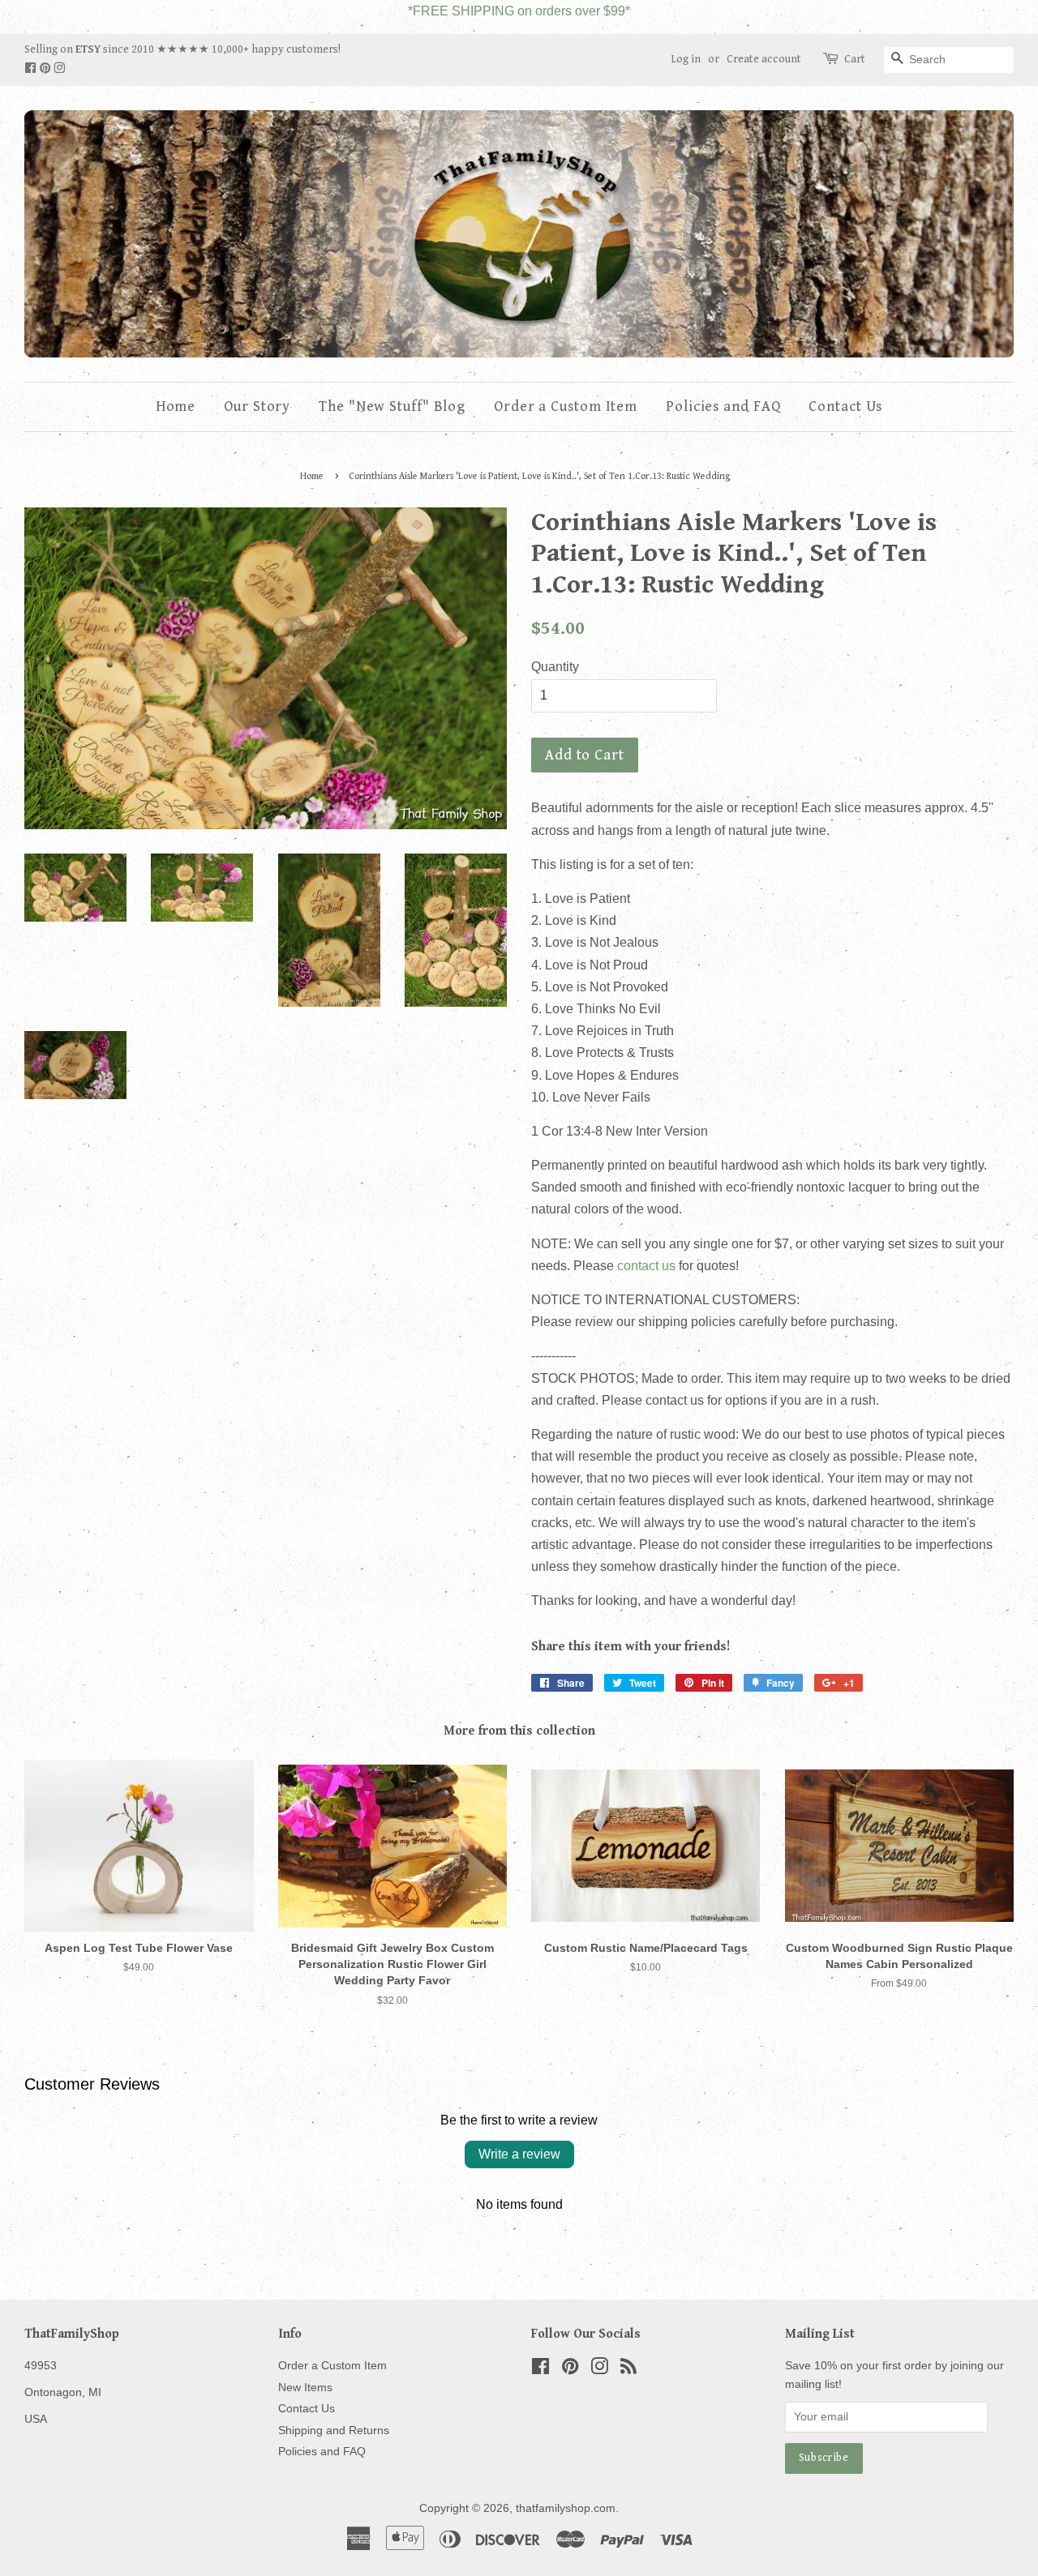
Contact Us (845, 407)
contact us (646, 1266)
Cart (855, 59)
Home (176, 407)
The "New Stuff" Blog (392, 407)
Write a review (519, 2154)
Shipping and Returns (334, 2431)
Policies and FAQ (723, 407)
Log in (686, 59)
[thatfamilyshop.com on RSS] (628, 2370)
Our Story (257, 407)
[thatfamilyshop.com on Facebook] (32, 69)
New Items (305, 2388)
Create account (764, 59)
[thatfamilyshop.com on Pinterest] (46, 69)
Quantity (555, 667)
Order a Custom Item (566, 407)
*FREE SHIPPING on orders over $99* (519, 11)
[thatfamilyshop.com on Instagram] (59, 69)
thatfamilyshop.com (566, 2508)
